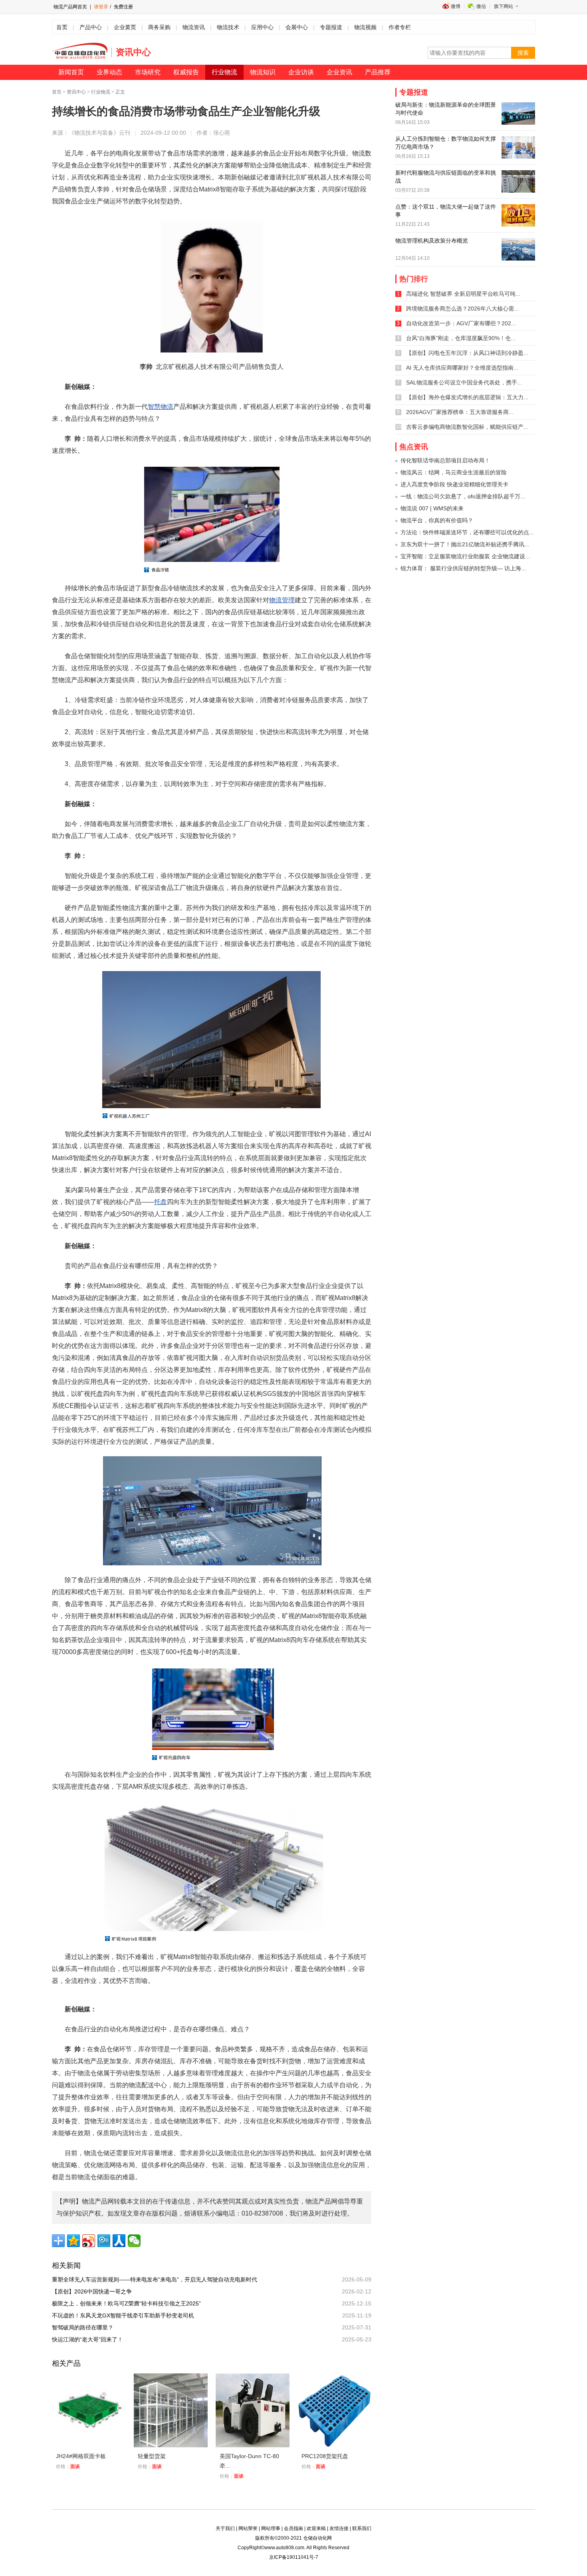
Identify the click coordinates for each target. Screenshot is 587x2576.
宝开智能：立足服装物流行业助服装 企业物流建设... (465, 556)
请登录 (101, 7)
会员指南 (293, 2528)
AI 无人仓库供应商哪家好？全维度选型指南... (462, 368)
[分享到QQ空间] (73, 2241)
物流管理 (282, 600)
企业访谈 (301, 72)
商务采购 (159, 27)
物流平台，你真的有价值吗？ (437, 520)
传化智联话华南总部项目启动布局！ (445, 460)
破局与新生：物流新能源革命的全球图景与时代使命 (446, 109)
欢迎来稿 (316, 2528)
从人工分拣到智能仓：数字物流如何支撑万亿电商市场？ (446, 143)
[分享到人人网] (119, 2241)
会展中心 (297, 27)
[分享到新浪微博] (89, 2241)
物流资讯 (194, 27)
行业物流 (224, 72)
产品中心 (91, 27)
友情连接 (339, 2528)
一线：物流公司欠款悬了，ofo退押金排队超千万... (463, 496)
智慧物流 (161, 407)
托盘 (161, 1202)
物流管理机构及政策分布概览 (432, 241)
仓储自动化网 (317, 2538)
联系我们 (362, 2528)
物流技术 (228, 27)
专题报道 (331, 27)
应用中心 (262, 27)
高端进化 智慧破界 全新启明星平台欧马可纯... (463, 294)
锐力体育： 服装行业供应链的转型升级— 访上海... (463, 568)
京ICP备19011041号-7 (294, 2557)
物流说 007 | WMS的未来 (432, 508)
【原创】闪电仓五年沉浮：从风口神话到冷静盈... (467, 353)
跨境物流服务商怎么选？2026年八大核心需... (462, 309)
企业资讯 (339, 72)
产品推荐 (378, 72)
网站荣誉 (248, 2528)
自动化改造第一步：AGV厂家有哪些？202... (461, 323)
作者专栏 (400, 27)
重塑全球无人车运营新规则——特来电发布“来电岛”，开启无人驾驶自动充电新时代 (157, 2279)
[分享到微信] (134, 2241)
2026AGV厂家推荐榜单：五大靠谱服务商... (460, 412)
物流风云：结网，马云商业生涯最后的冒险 (454, 472)
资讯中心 (76, 92)
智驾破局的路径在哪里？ (85, 2327)
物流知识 (263, 72)
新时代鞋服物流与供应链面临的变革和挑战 (446, 177)
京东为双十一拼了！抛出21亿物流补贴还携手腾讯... (465, 544)
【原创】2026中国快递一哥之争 (95, 2291)
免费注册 (123, 7)
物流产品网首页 (70, 7)
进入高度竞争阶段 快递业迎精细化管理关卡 (454, 484)
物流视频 (365, 27)
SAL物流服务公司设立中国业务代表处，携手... (464, 382)
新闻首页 (71, 72)
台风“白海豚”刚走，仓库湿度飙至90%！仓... (461, 338)
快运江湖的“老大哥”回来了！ (90, 2339)
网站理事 (271, 2528)
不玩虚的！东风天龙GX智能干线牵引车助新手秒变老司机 (126, 2315)
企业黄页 (125, 27)
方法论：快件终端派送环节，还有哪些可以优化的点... (467, 532)
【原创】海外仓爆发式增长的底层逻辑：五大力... (467, 397)
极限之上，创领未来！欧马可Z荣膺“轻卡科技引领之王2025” (129, 2303)
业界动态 (109, 72)
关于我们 (225, 2528)
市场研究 (148, 72)
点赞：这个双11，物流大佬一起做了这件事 (446, 211)
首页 (62, 27)
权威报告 (186, 72)
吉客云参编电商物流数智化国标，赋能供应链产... (467, 427)
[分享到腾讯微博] (104, 2241)
